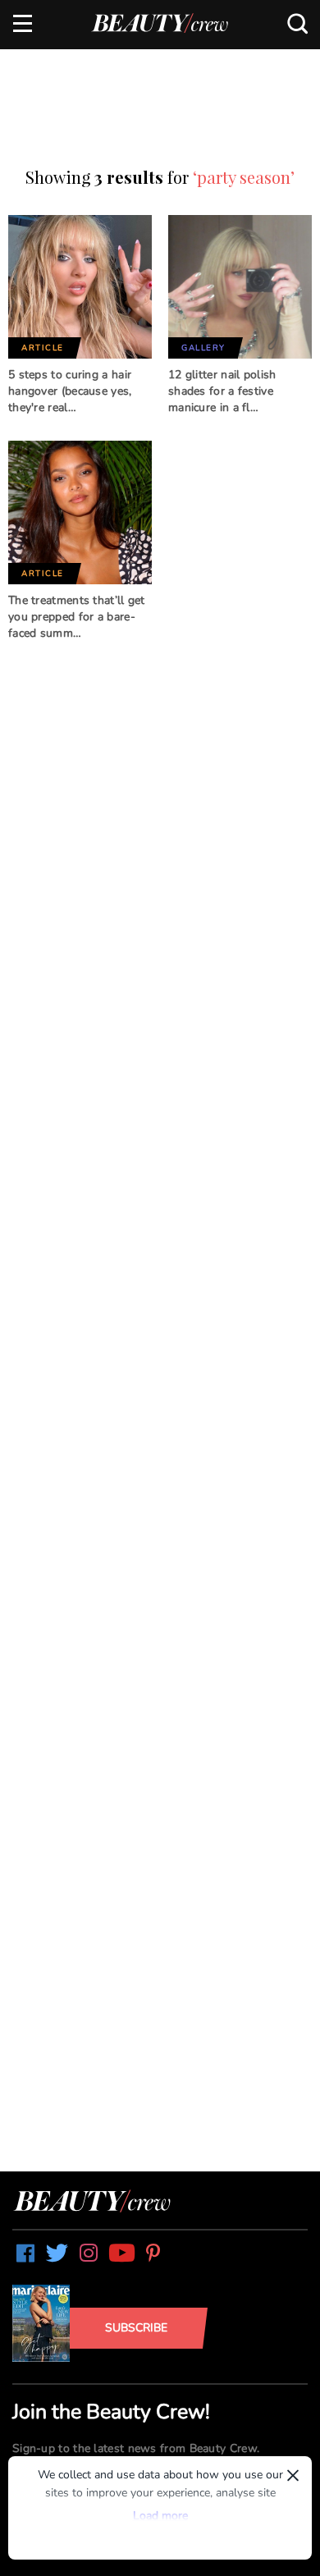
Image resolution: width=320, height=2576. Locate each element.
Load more (160, 2516)
